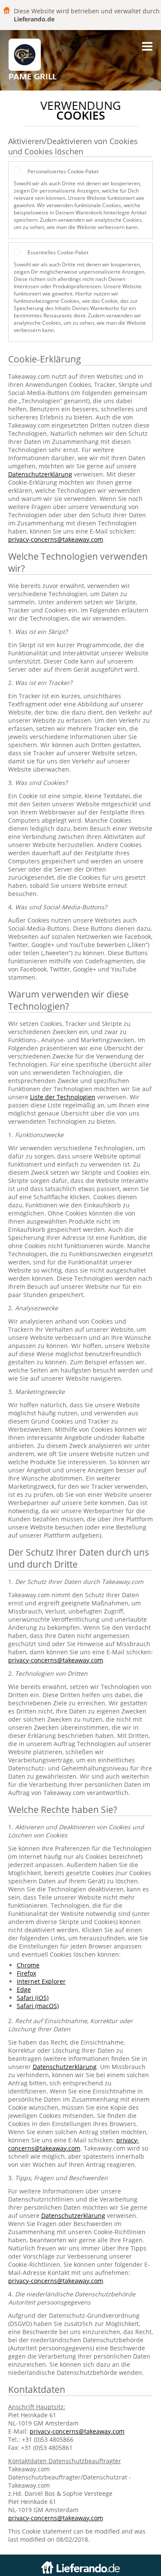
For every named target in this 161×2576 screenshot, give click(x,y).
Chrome (28, 1965)
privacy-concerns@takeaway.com (56, 539)
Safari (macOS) (38, 2006)
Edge (24, 1989)
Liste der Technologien (63, 1097)
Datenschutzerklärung (40, 474)
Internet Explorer (41, 1981)
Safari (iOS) (33, 1998)
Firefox (26, 1973)
